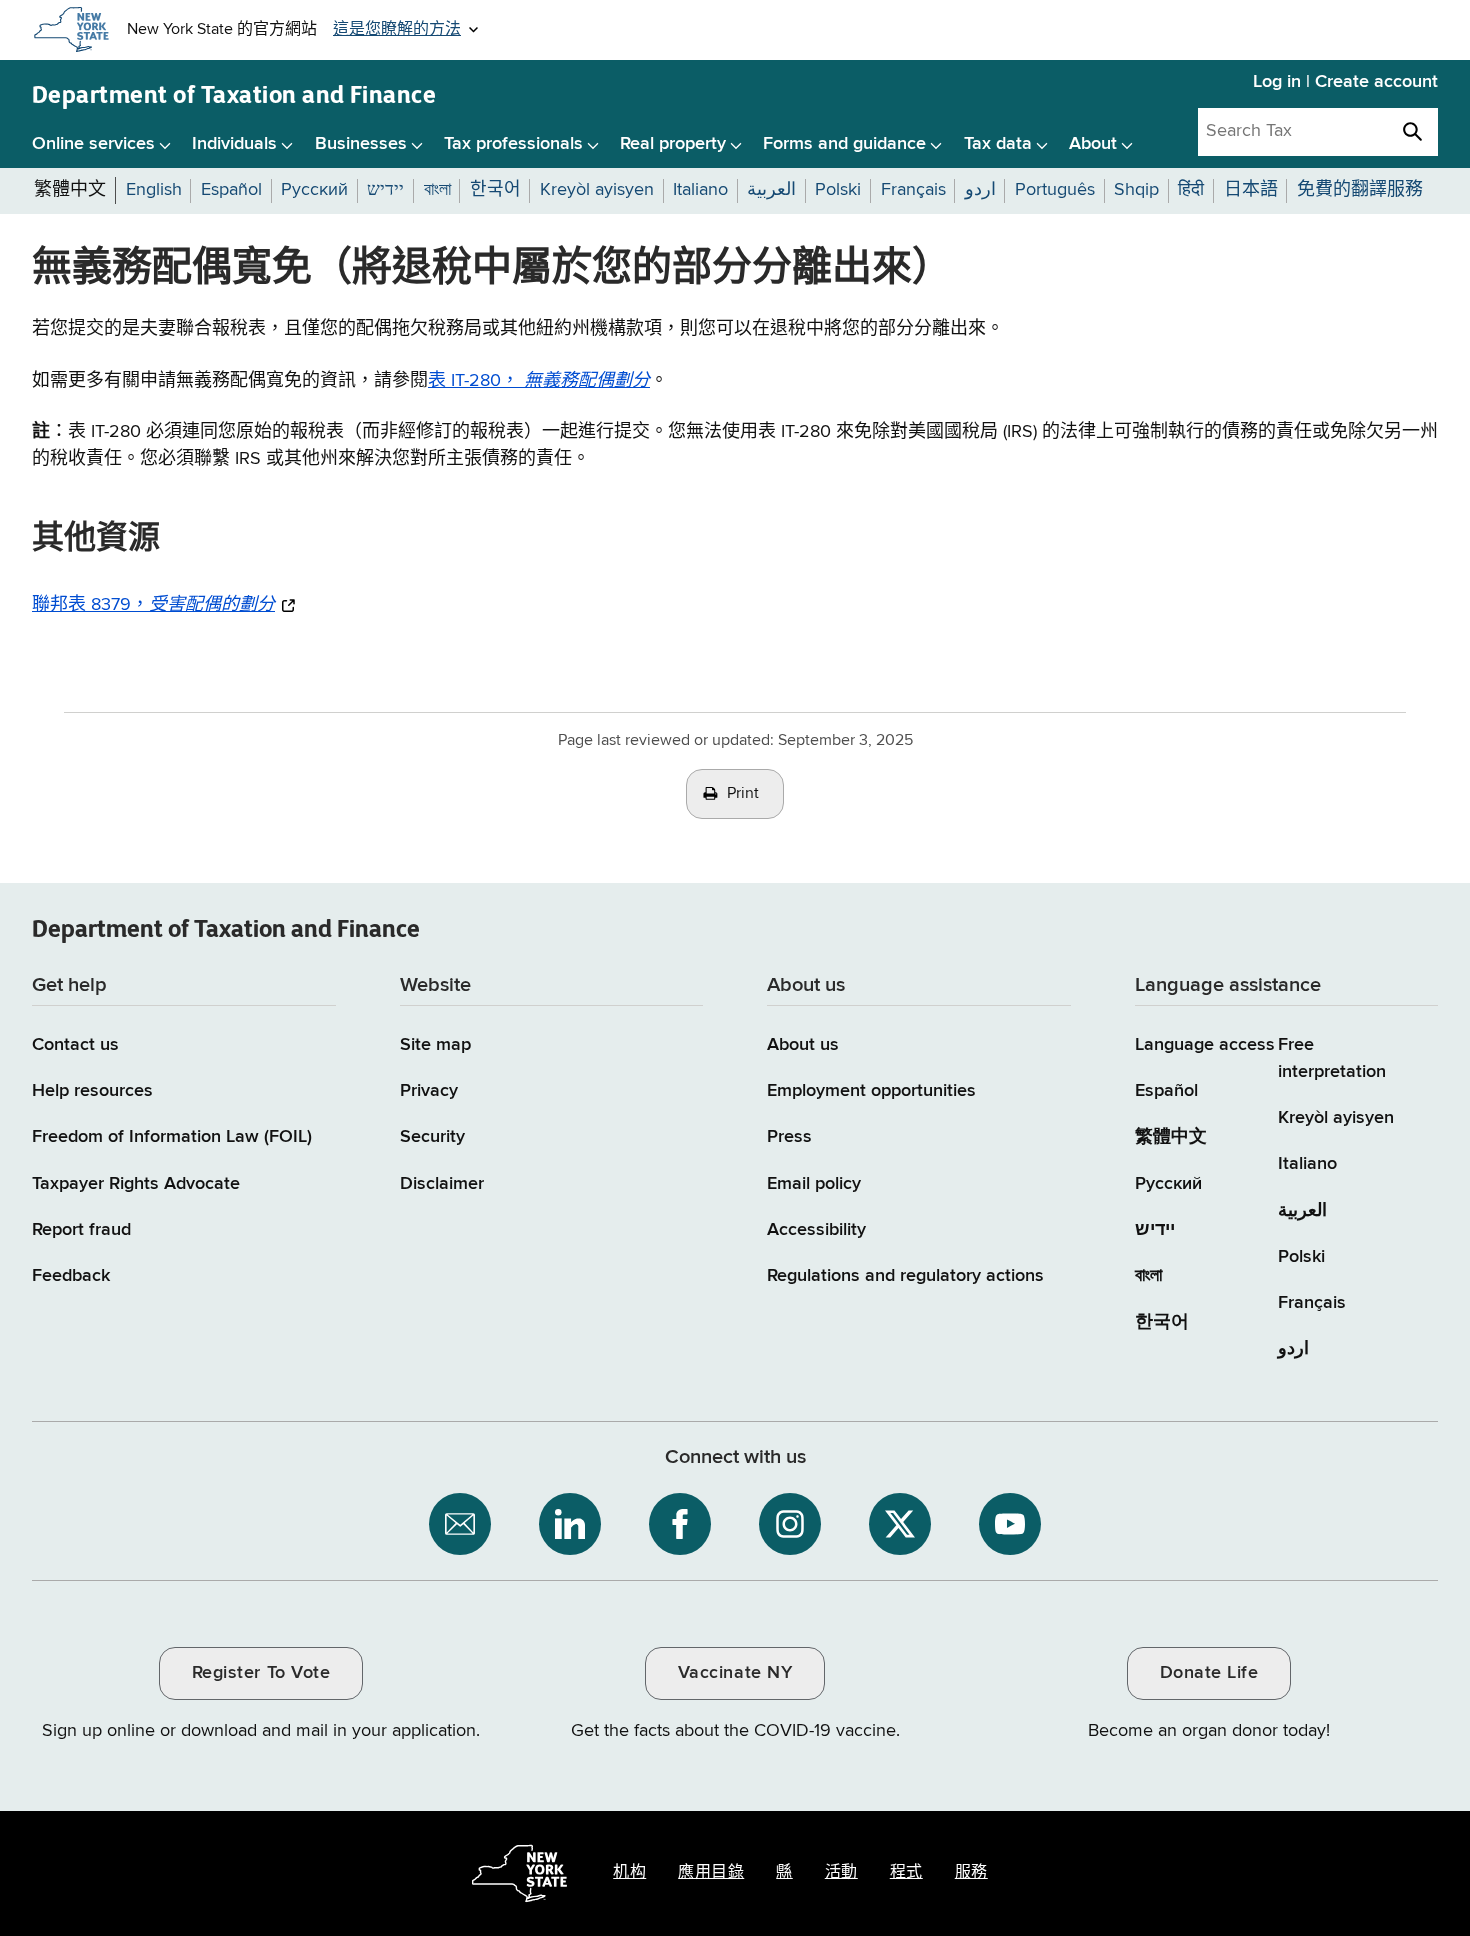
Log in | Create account (1345, 82)
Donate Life (1209, 1673)
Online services (93, 144)
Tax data (998, 144)
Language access (1205, 1045)
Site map (435, 1045)
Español (1166, 1091)
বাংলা (1148, 1276)
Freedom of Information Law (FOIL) (172, 1137)
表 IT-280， (539, 381)
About (1093, 144)
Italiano (1307, 1164)
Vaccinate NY (735, 1673)
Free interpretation (1332, 1058)
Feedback (71, 1276)
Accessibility (816, 1230)
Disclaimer (442, 1184)
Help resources (92, 1091)
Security (432, 1137)
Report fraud (81, 1230)
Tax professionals (513, 144)
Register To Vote (261, 1673)
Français (1312, 1303)
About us (803, 1045)
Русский (1168, 1184)
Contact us (75, 1045)
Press (789, 1137)
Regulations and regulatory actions (905, 1276)
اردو (1293, 1349)
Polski (1301, 1257)
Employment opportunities (871, 1091)
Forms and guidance (844, 144)
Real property (673, 144)
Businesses (361, 144)
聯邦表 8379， (153, 604)
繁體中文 (1171, 1137)
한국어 (1162, 1322)
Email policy (814, 1184)
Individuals (234, 144)
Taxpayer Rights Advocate (136, 1184)
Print (743, 794)
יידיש (1155, 1230)
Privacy (429, 1091)
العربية (1302, 1211)
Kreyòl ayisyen (1336, 1118)
